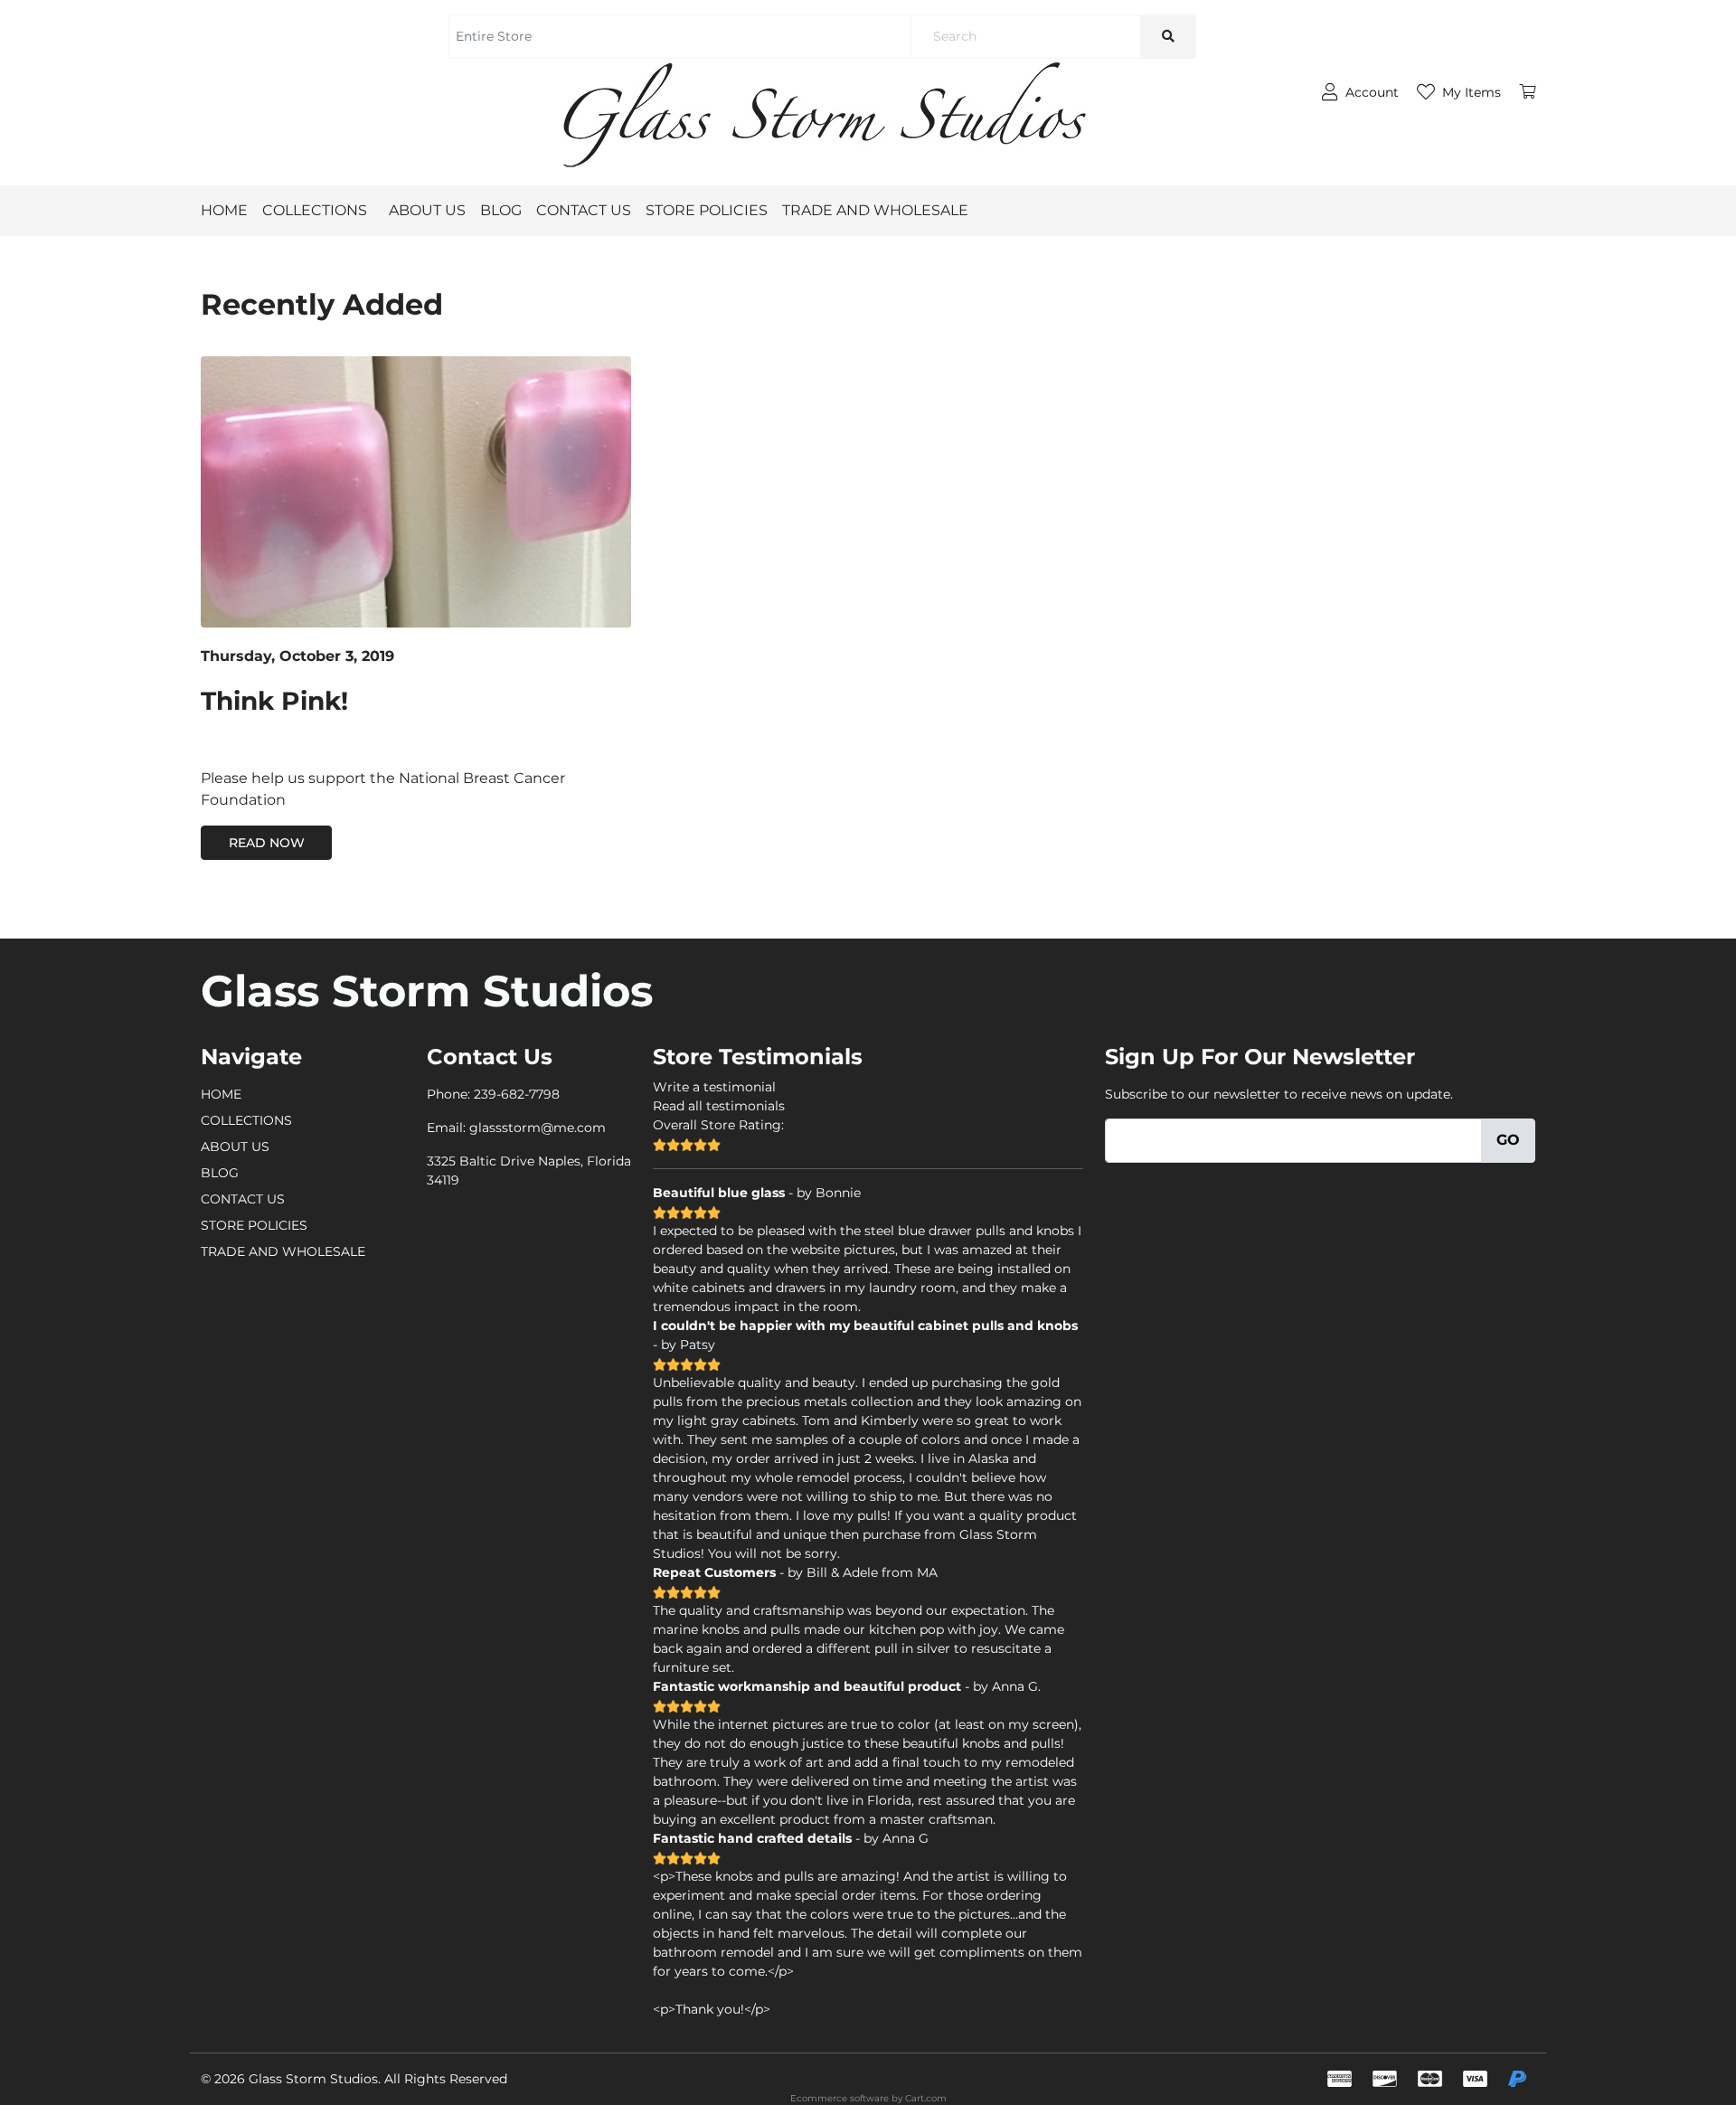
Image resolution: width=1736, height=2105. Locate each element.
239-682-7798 (517, 1094)
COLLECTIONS (315, 210)
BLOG (501, 210)
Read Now (267, 843)
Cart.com (926, 2098)
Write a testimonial (714, 1087)
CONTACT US (584, 210)
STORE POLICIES (707, 210)
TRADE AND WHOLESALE (875, 210)
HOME (224, 210)
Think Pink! (274, 701)
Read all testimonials (719, 1106)
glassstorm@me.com (538, 1128)
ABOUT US (427, 210)
